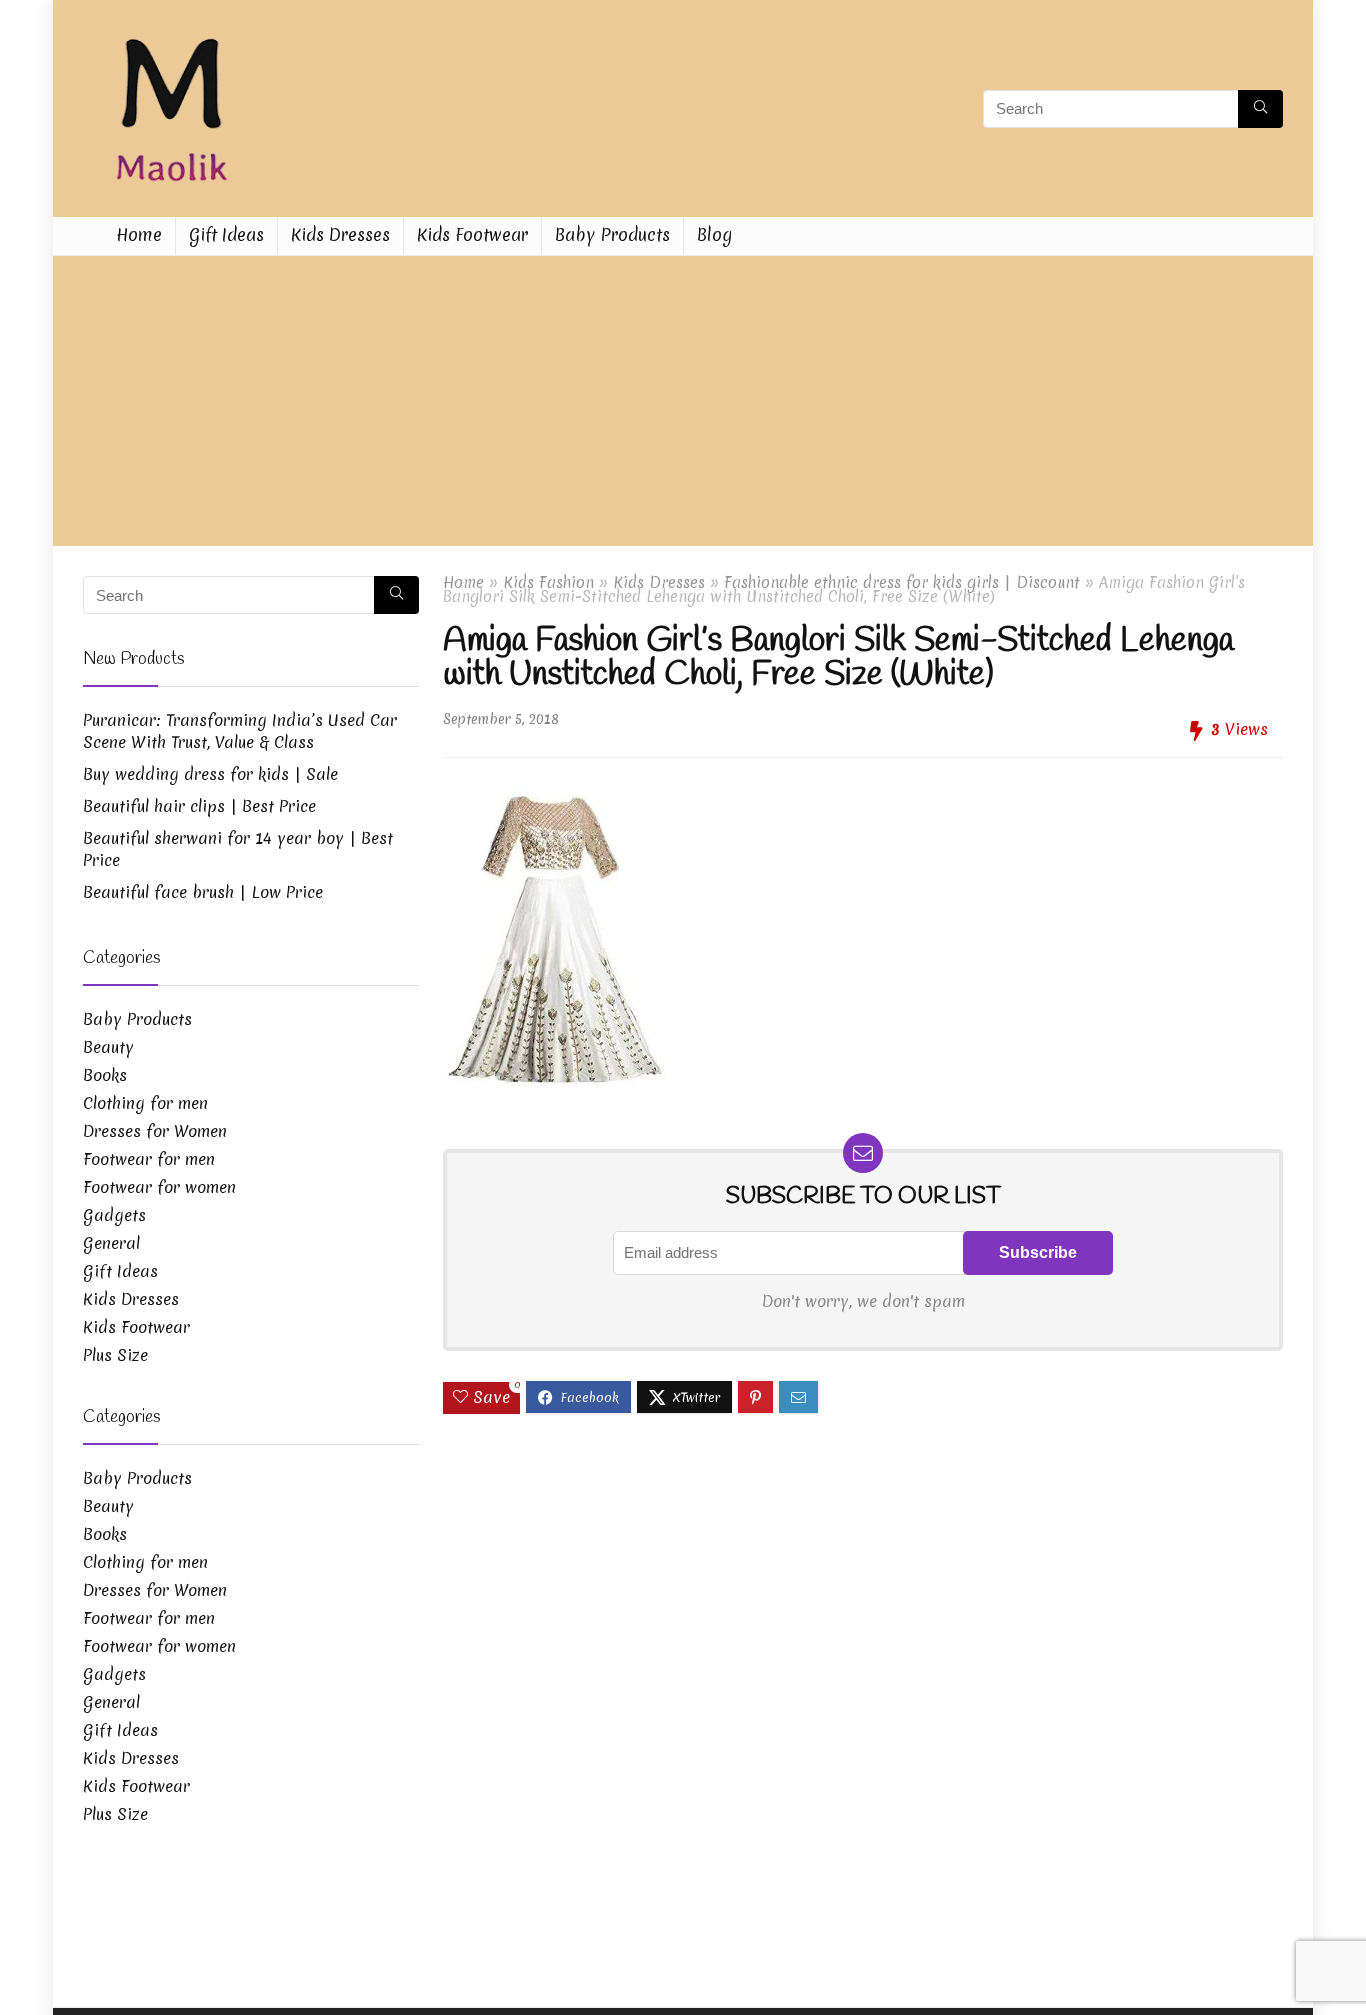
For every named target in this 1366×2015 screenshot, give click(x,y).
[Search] (1260, 109)
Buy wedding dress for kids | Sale (210, 774)
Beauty (108, 1047)
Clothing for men (145, 1103)
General (111, 1243)
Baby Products (612, 234)
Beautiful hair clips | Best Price (199, 806)
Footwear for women (159, 1187)
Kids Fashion (548, 582)
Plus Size (115, 1355)
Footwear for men (149, 1159)
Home (139, 234)
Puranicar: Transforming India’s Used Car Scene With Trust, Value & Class (240, 731)
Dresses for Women (155, 1131)
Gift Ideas (226, 234)
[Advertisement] (683, 406)
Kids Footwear (472, 234)
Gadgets (114, 1215)
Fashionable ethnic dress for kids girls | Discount (902, 582)
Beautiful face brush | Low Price (203, 892)
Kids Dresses (340, 234)
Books (105, 1075)
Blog (714, 234)
